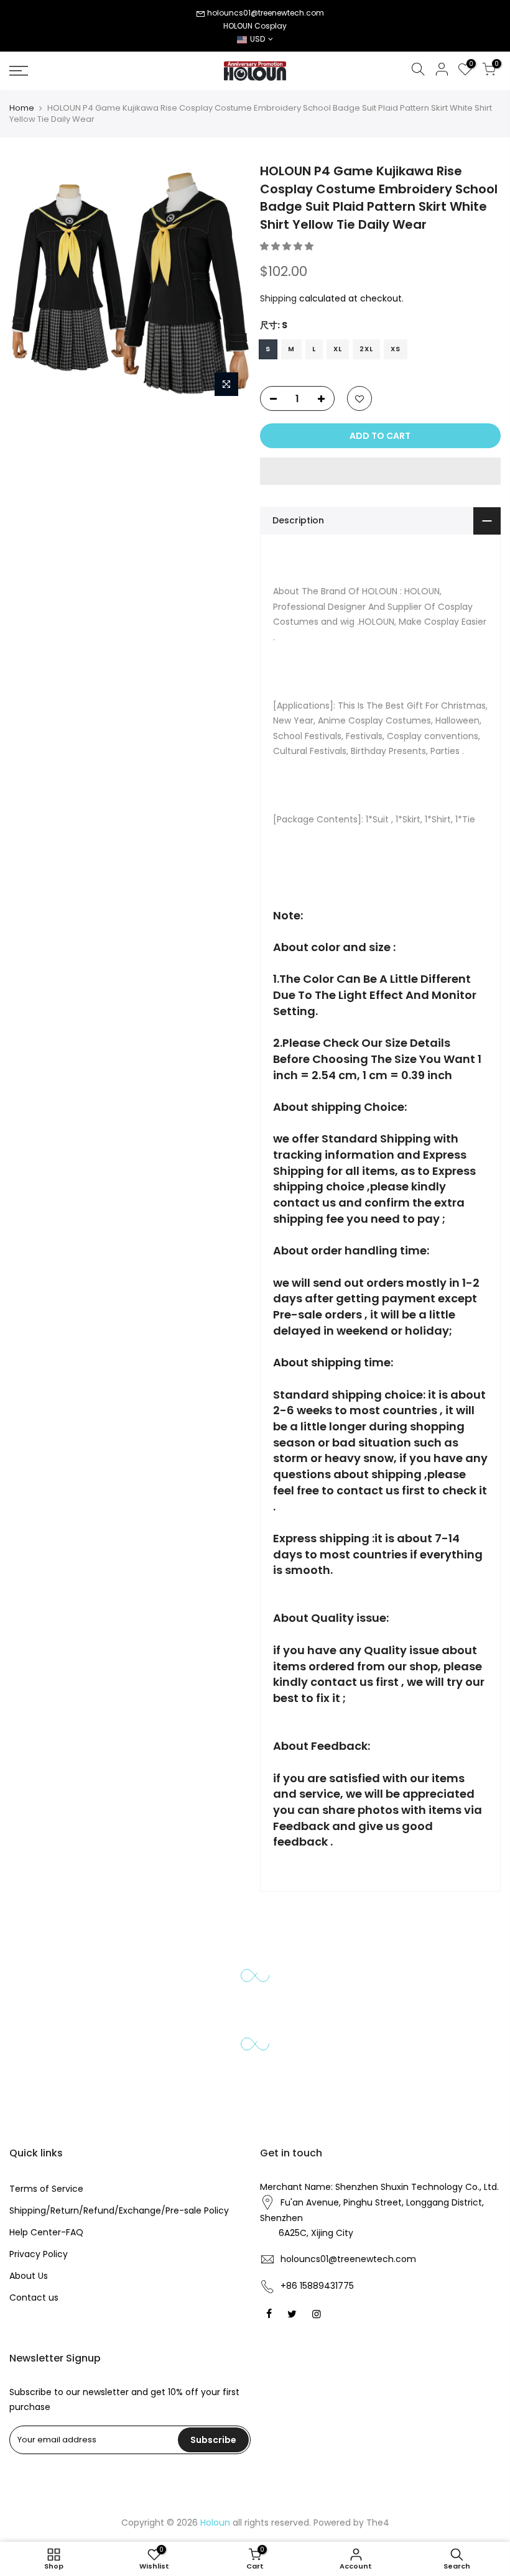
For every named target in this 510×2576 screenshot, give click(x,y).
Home (22, 108)
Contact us (34, 2298)
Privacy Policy (39, 2254)
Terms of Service (46, 2189)
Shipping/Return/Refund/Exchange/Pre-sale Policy (119, 2210)
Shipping (278, 298)
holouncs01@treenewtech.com (266, 13)
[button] (288, 246)
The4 (378, 2523)
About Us (29, 2276)
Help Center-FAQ (46, 2232)
